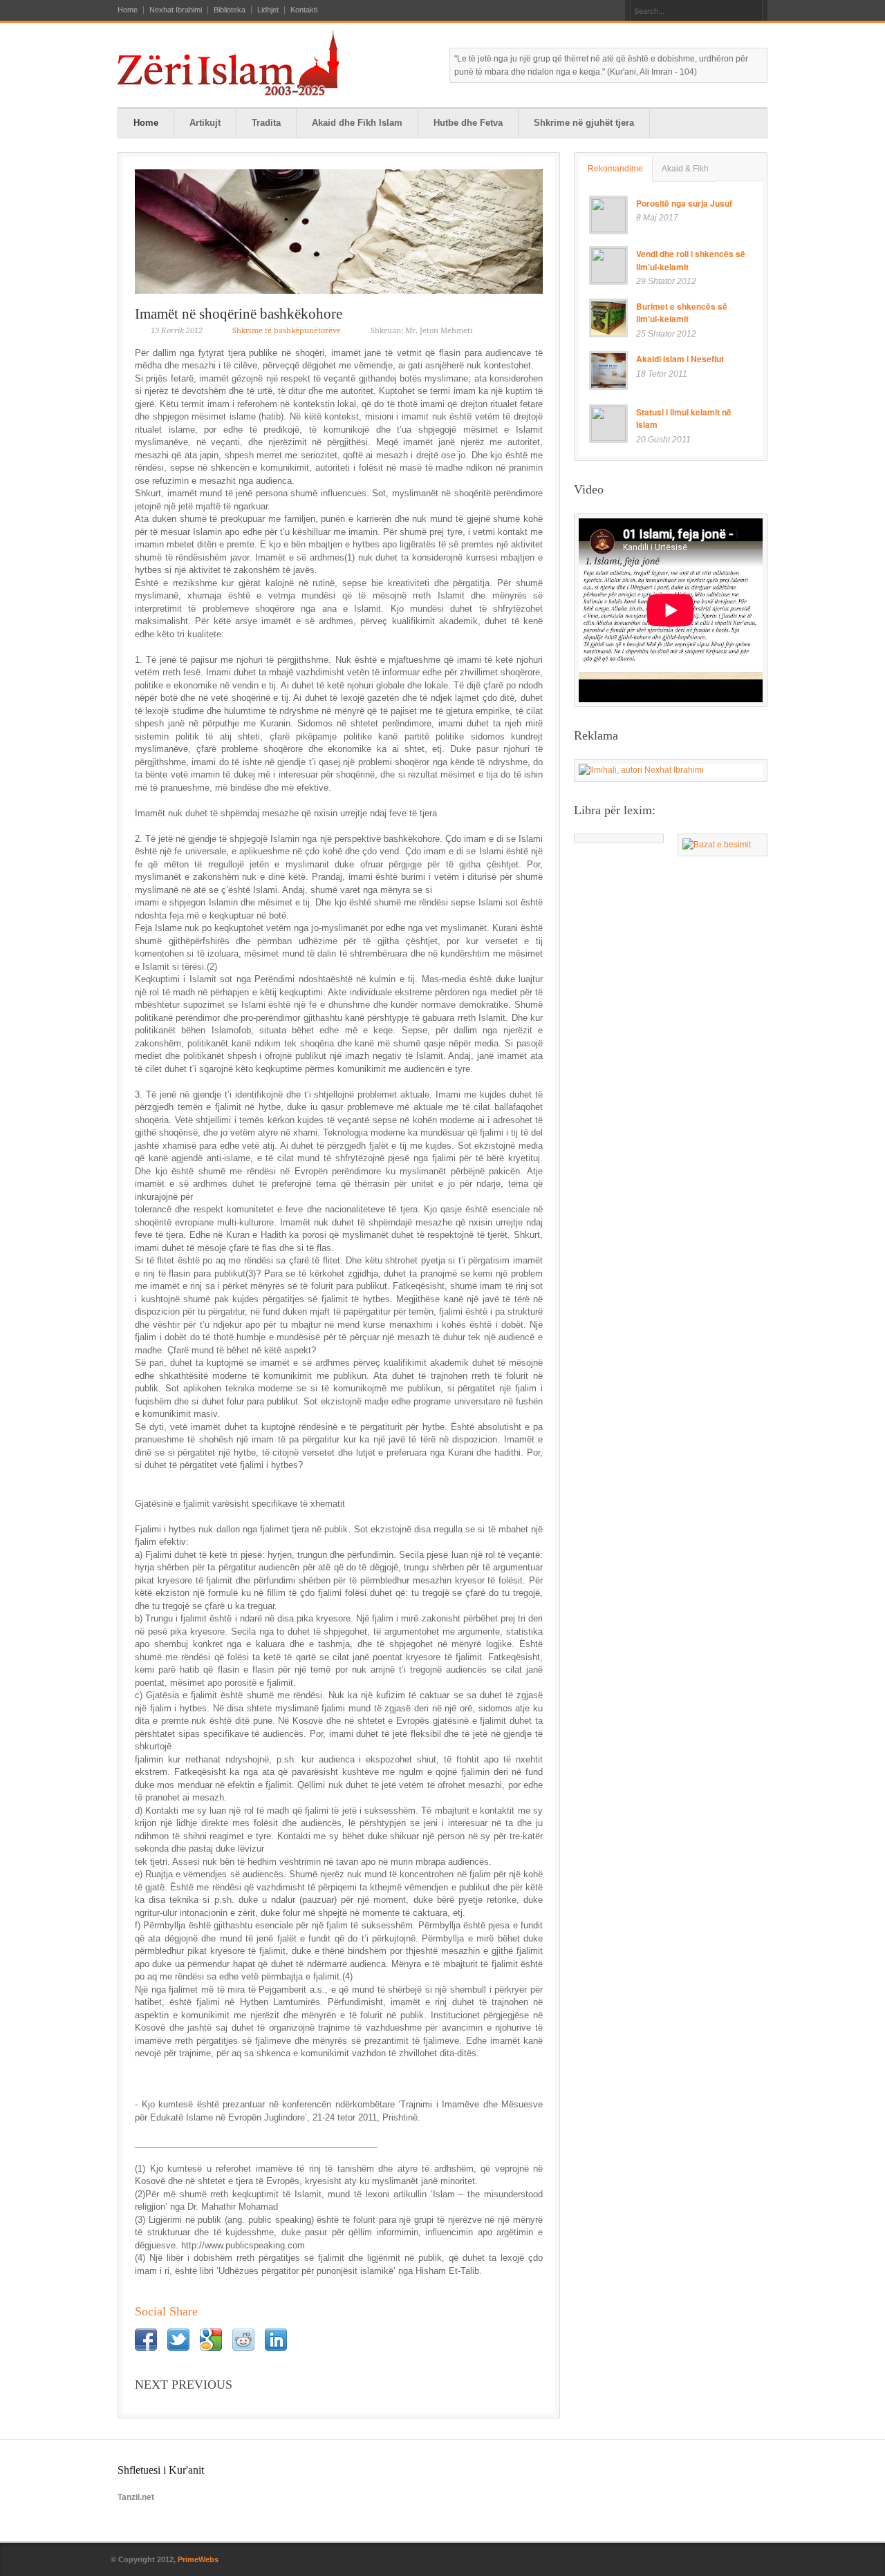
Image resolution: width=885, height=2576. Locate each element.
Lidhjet (268, 10)
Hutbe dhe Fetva (468, 123)
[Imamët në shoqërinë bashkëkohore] (339, 232)
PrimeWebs (198, 2559)
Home (128, 10)
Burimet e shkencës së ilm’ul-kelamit (682, 313)
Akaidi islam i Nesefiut (680, 359)
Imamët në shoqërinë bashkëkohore (239, 314)
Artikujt (205, 123)
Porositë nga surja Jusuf (684, 203)
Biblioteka (230, 10)
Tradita (266, 123)
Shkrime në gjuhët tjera (584, 123)
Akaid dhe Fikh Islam (357, 123)
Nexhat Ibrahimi (176, 10)
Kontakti (304, 10)
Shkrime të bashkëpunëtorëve (287, 331)
